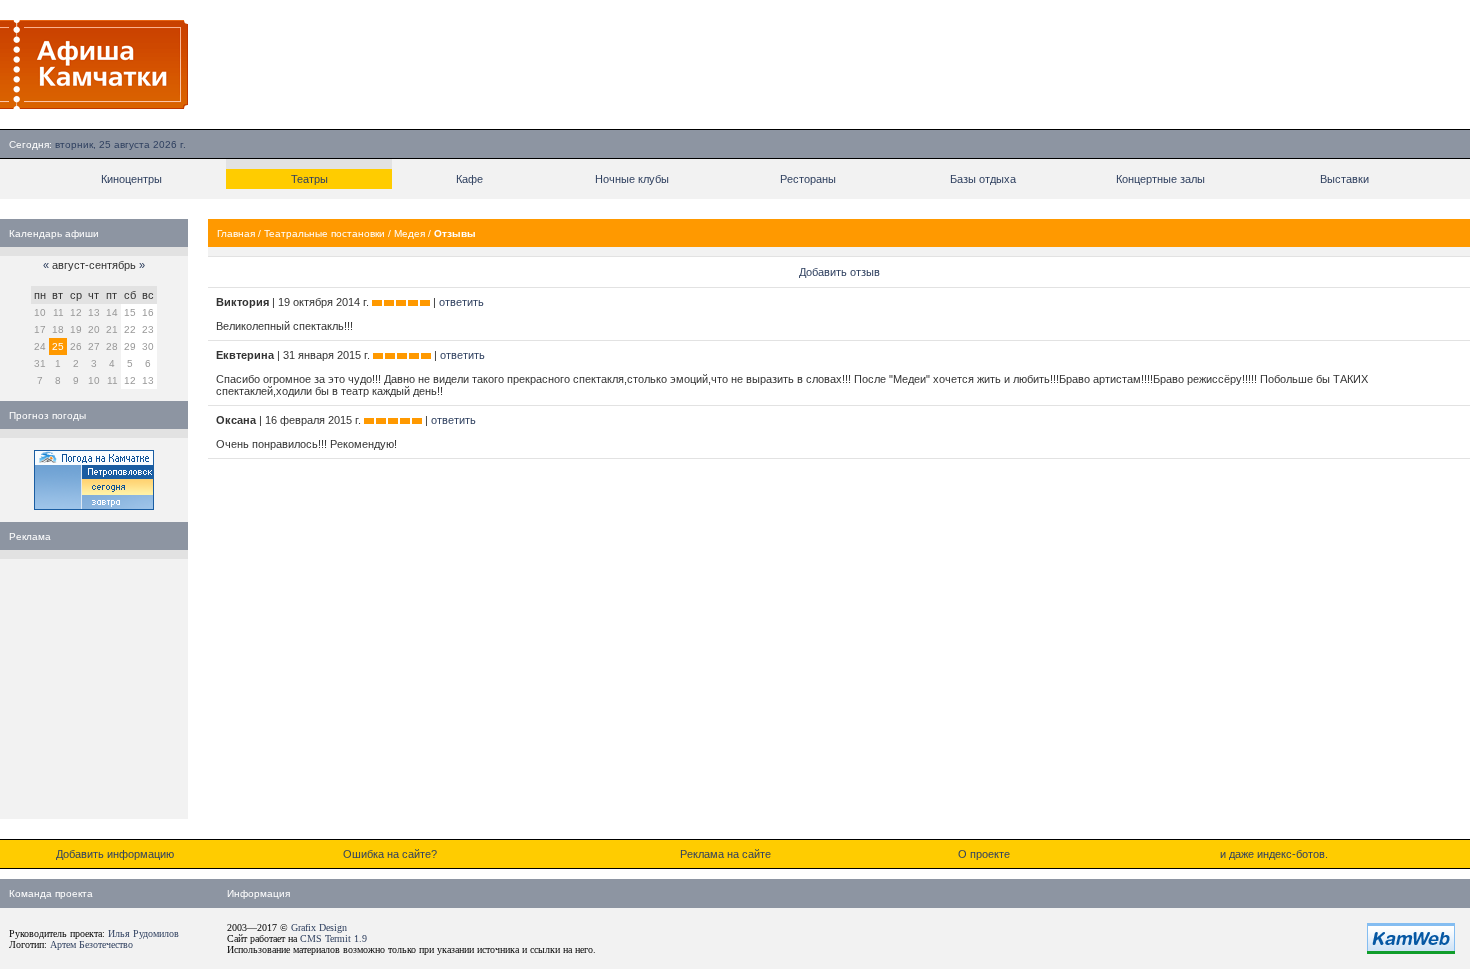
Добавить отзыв (839, 272)
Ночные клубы (632, 179)
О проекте (984, 854)
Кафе (469, 179)
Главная (236, 233)
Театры (309, 179)
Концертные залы (1160, 179)
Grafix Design (319, 927)
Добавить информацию (115, 854)
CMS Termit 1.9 (333, 938)
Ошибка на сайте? (390, 854)
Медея (409, 233)
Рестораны (808, 179)
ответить (461, 302)
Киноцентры (131, 179)
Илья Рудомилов (143, 933)
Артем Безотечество (91, 944)
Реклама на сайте (725, 854)
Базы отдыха (983, 179)
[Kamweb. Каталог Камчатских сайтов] (1411, 950)
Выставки (1344, 179)
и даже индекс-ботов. (1274, 854)
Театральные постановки (324, 233)
